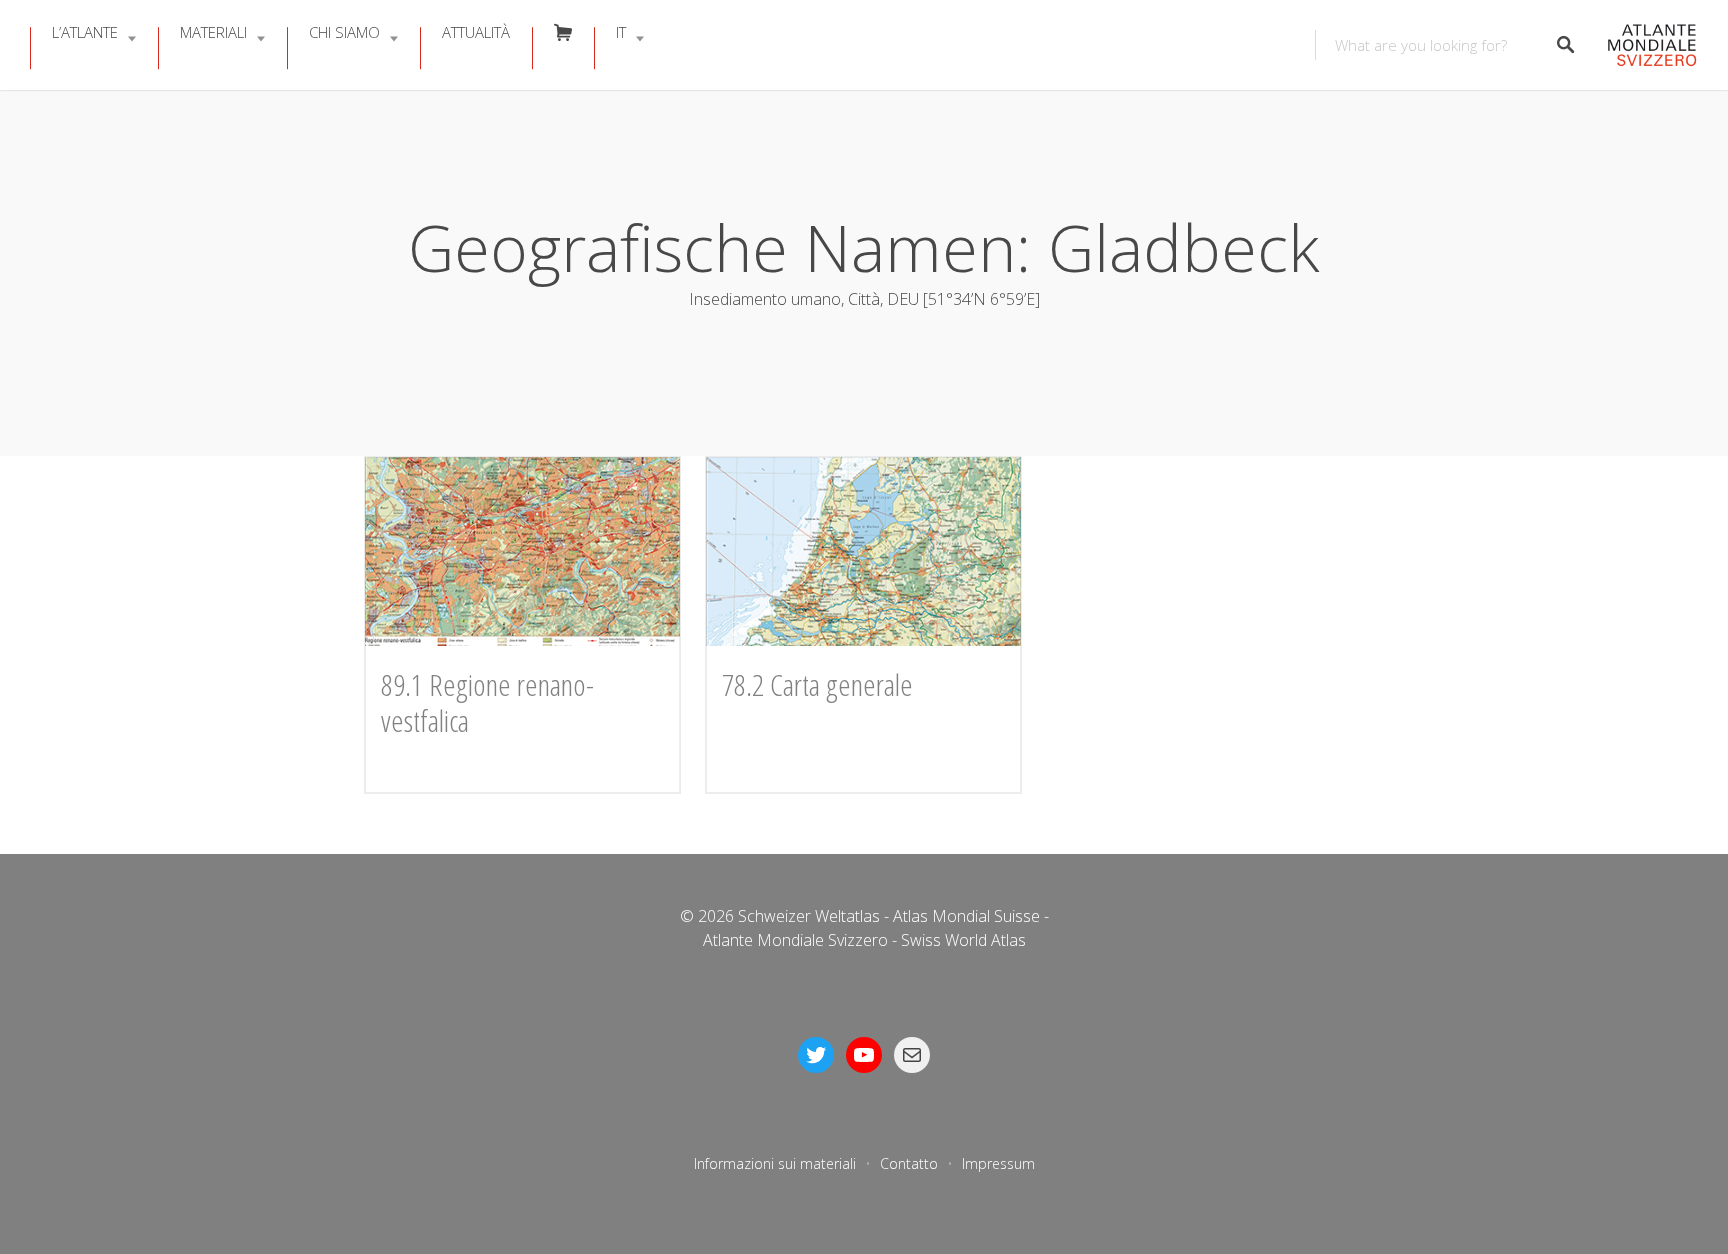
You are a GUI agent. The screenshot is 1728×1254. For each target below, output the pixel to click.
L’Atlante (85, 32)
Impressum (998, 1163)
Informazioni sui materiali (775, 1163)
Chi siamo (344, 32)
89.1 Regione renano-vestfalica (487, 702)
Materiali (213, 32)
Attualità (476, 32)
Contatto (909, 1163)
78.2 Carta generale (817, 684)
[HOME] (1646, 45)
